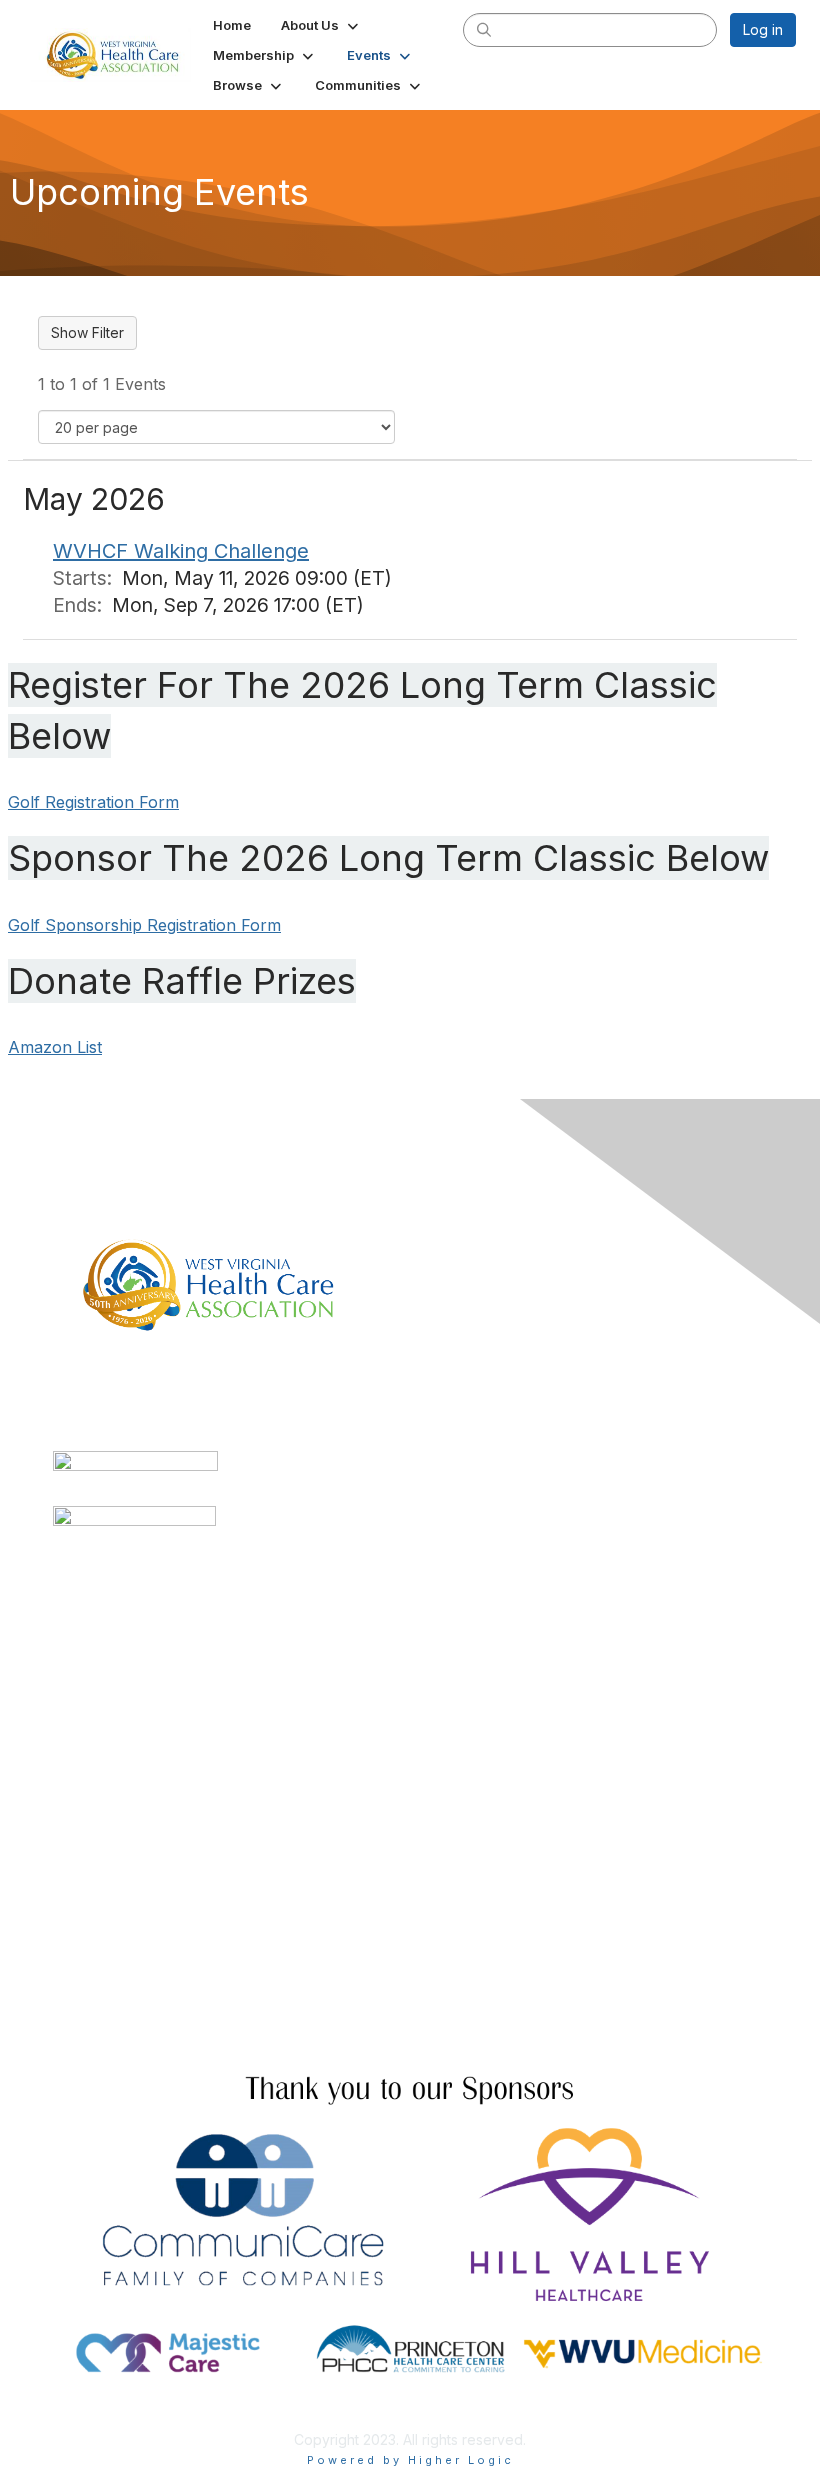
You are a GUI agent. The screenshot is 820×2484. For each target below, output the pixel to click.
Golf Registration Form (93, 802)
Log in (763, 29)
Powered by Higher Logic (410, 2460)
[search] (484, 29)
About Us (83, 2015)
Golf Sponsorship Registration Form (144, 925)
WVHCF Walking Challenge (181, 551)
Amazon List (55, 1047)
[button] (321, 25)
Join (67, 1884)
